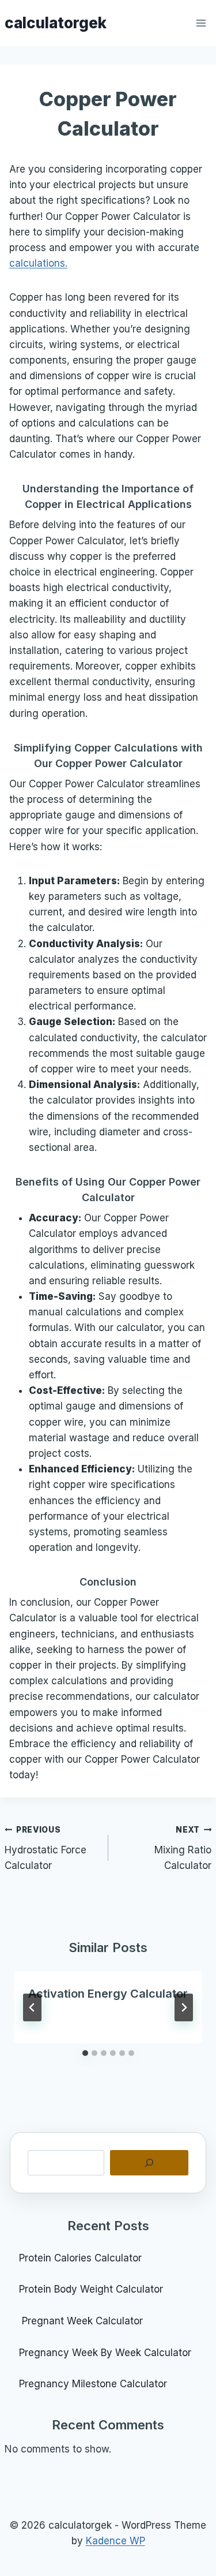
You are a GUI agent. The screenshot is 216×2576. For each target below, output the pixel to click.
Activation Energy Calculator (108, 1994)
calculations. (38, 263)
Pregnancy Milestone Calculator (93, 2384)
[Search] (149, 2163)
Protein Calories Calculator (82, 2258)
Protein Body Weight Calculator (92, 2289)
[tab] (85, 2053)
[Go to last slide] (32, 2007)
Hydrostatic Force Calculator (46, 1848)
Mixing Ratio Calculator (183, 1848)
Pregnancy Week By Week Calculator (105, 2353)
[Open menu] (201, 23)
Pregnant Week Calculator (81, 2321)
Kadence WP (115, 2541)
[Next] (184, 2007)
